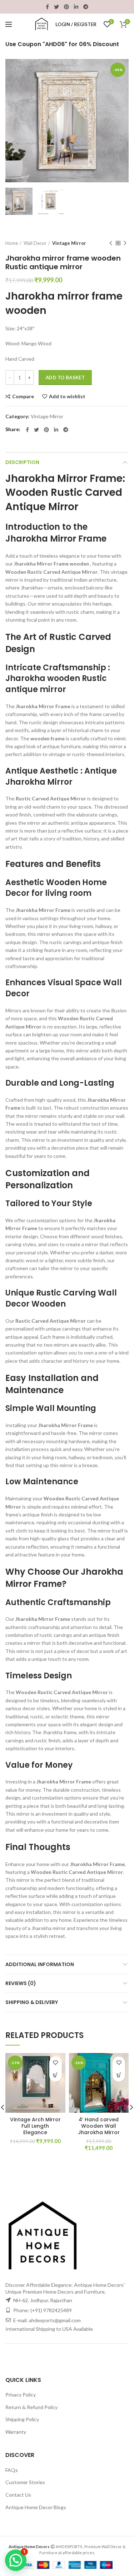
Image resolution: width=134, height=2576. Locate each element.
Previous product (111, 243)
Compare (23, 396)
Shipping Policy (22, 2419)
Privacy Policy (21, 2395)
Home (12, 243)
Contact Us (18, 2495)
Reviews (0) (21, 1983)
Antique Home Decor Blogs (36, 2507)
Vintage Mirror (69, 243)
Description (22, 462)
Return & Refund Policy (31, 2407)
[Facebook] (47, 7)
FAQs (12, 2470)
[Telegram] (86, 7)
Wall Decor (35, 243)
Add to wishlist (67, 396)
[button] (56, 2075)
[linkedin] (76, 7)
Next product (125, 243)
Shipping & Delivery (32, 2002)
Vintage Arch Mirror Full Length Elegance (35, 2126)
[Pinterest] (66, 7)
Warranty (16, 2432)
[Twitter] (56, 7)
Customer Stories (25, 2482)
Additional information (40, 1964)
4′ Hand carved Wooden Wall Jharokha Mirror (99, 2126)
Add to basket (65, 377)
